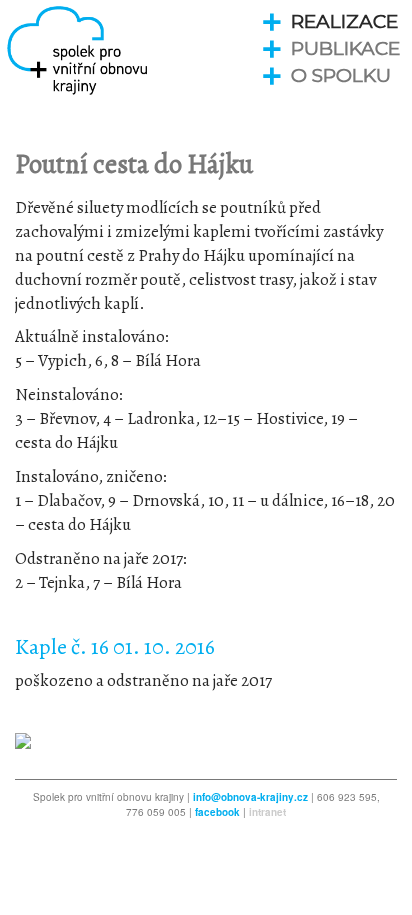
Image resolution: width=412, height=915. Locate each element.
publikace (345, 48)
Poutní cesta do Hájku (134, 164)
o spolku (341, 75)
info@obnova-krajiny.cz (250, 797)
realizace (344, 21)
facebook (217, 812)
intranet (267, 812)
